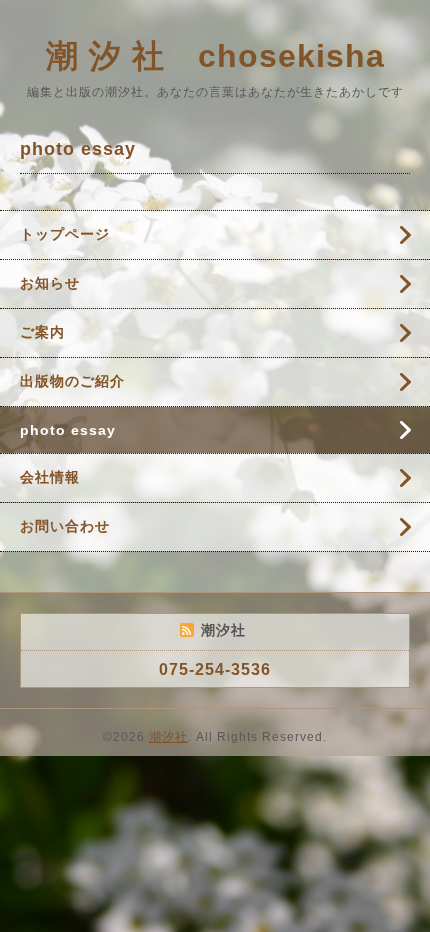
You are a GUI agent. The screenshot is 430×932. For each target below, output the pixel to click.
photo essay (68, 430)
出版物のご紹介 (72, 381)
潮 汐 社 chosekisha (215, 56)
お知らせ (50, 283)
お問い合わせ (65, 526)
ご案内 (42, 332)
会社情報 (50, 477)
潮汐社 (168, 737)
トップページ (65, 234)
